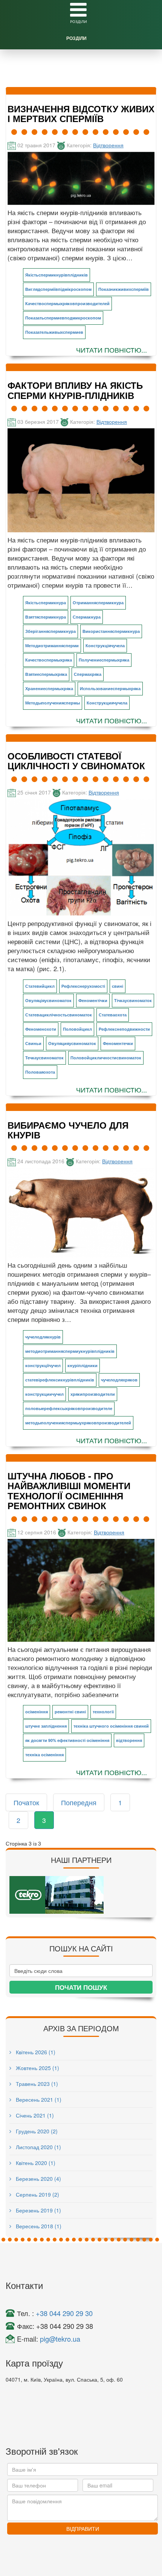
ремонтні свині (70, 1712)
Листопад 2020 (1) (38, 2147)
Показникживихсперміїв (124, 289)
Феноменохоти (41, 1029)
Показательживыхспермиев (54, 332)
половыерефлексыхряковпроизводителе (69, 1408)
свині (118, 986)
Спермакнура (87, 617)
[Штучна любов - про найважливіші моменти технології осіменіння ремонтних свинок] (81, 1590)
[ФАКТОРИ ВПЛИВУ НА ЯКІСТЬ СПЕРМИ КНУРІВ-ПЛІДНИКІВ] (81, 480)
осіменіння (37, 1712)
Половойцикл (77, 1029)
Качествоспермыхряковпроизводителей (67, 303)
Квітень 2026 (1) (35, 2052)
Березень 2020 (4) (38, 2179)
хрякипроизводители (93, 1394)
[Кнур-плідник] (81, 1213)
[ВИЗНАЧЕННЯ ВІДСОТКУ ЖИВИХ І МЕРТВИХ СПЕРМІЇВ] (81, 178)
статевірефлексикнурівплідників (60, 1380)
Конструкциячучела (107, 703)
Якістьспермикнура (46, 603)
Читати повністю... (112, 350)
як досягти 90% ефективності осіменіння (67, 1740)
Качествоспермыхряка (49, 660)
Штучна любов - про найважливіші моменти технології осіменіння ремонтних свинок (69, 1490)
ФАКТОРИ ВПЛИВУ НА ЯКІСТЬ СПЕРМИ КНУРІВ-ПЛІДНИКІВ (75, 390)
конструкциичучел (44, 1394)
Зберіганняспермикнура (50, 631)
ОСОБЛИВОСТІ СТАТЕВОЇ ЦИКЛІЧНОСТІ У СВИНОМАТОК (76, 761)
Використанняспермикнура (111, 631)
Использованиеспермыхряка (110, 688)
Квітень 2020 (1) (35, 2163)
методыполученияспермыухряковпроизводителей (78, 1423)
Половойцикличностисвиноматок (106, 1058)
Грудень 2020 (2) (36, 2131)
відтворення (129, 1740)
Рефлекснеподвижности (124, 1029)
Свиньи (33, 1043)
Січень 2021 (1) (34, 2115)
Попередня (79, 1802)
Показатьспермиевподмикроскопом (63, 318)
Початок (26, 1802)
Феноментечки (118, 1043)
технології (103, 1712)
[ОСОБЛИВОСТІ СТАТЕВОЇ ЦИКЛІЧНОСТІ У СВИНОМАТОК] (81, 857)
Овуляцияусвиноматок (72, 1043)
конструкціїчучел (43, 1365)
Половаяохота (40, 1072)
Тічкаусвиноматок (133, 1000)
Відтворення (108, 145)
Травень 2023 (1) (36, 2084)
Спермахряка (88, 674)
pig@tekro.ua (60, 2339)
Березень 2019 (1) (38, 2210)
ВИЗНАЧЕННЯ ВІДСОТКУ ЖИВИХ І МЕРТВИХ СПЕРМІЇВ (81, 113)
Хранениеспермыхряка (49, 688)
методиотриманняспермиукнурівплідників (70, 1351)
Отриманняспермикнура (98, 603)
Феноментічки (93, 1000)
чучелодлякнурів (43, 1337)
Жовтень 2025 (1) (37, 2068)
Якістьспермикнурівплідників (57, 275)
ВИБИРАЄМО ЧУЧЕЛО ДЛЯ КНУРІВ (68, 1130)
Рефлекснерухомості (83, 986)
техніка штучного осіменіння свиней (111, 1726)
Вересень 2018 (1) (38, 2226)
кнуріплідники (83, 1365)
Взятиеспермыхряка (46, 674)
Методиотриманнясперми (52, 646)
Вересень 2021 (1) (38, 2099)
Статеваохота (113, 1015)
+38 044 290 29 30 (64, 2313)
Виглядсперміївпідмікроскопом (58, 289)
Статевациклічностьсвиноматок (59, 1015)
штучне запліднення (46, 1726)
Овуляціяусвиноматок (48, 1000)
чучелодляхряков (119, 1380)
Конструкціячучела (105, 646)
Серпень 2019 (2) (37, 2194)
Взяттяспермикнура (46, 617)
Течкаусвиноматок (44, 1058)
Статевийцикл (40, 986)
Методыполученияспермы (53, 703)
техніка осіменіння (44, 1755)
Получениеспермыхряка (104, 660)
